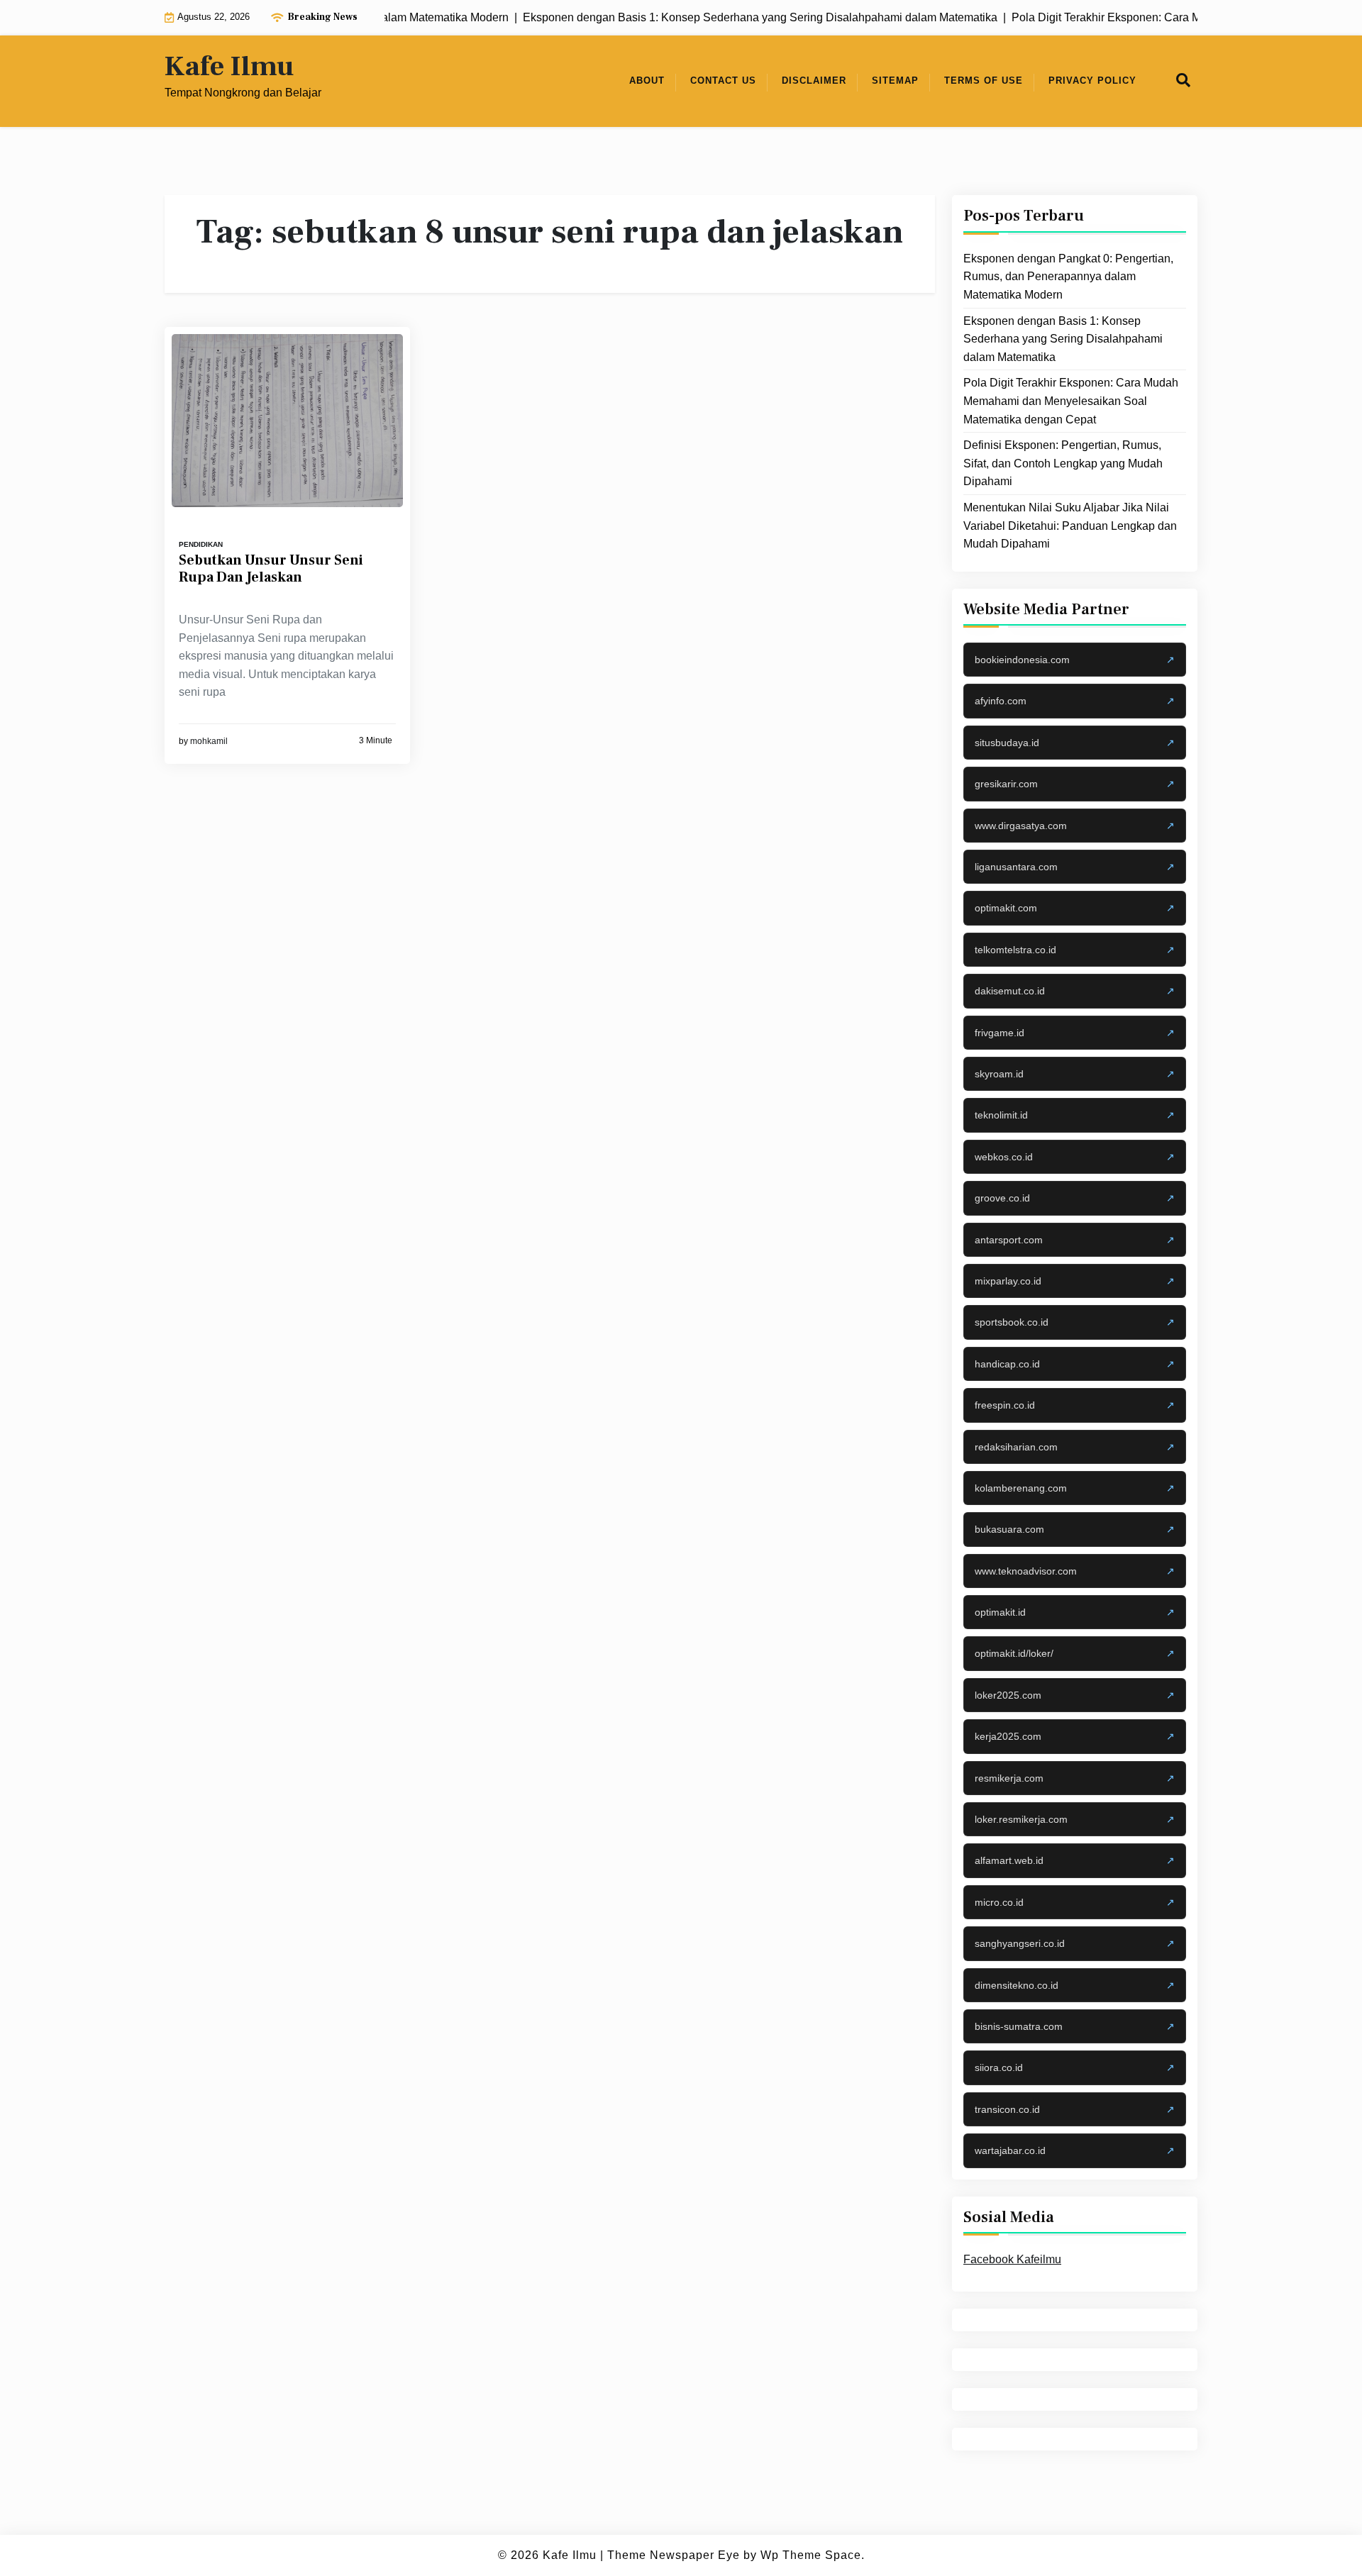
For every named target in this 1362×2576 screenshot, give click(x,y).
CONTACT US (723, 80)
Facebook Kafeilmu (1012, 2259)
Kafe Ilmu (229, 67)
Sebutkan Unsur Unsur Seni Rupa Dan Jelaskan (271, 569)
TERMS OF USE (984, 80)
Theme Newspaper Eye (674, 2555)
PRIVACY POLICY (1092, 80)
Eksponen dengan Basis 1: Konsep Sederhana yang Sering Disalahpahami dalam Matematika (1063, 338)
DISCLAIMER (814, 80)
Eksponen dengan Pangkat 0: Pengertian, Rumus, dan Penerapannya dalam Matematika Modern (1068, 277)
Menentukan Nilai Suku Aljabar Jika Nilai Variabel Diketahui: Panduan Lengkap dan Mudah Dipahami (1070, 526)
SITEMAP (895, 80)
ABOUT (647, 80)
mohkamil (209, 741)
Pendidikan (201, 544)
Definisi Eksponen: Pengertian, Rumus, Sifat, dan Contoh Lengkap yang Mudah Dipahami (1063, 463)
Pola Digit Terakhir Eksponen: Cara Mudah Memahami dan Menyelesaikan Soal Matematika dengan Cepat (1071, 401)
